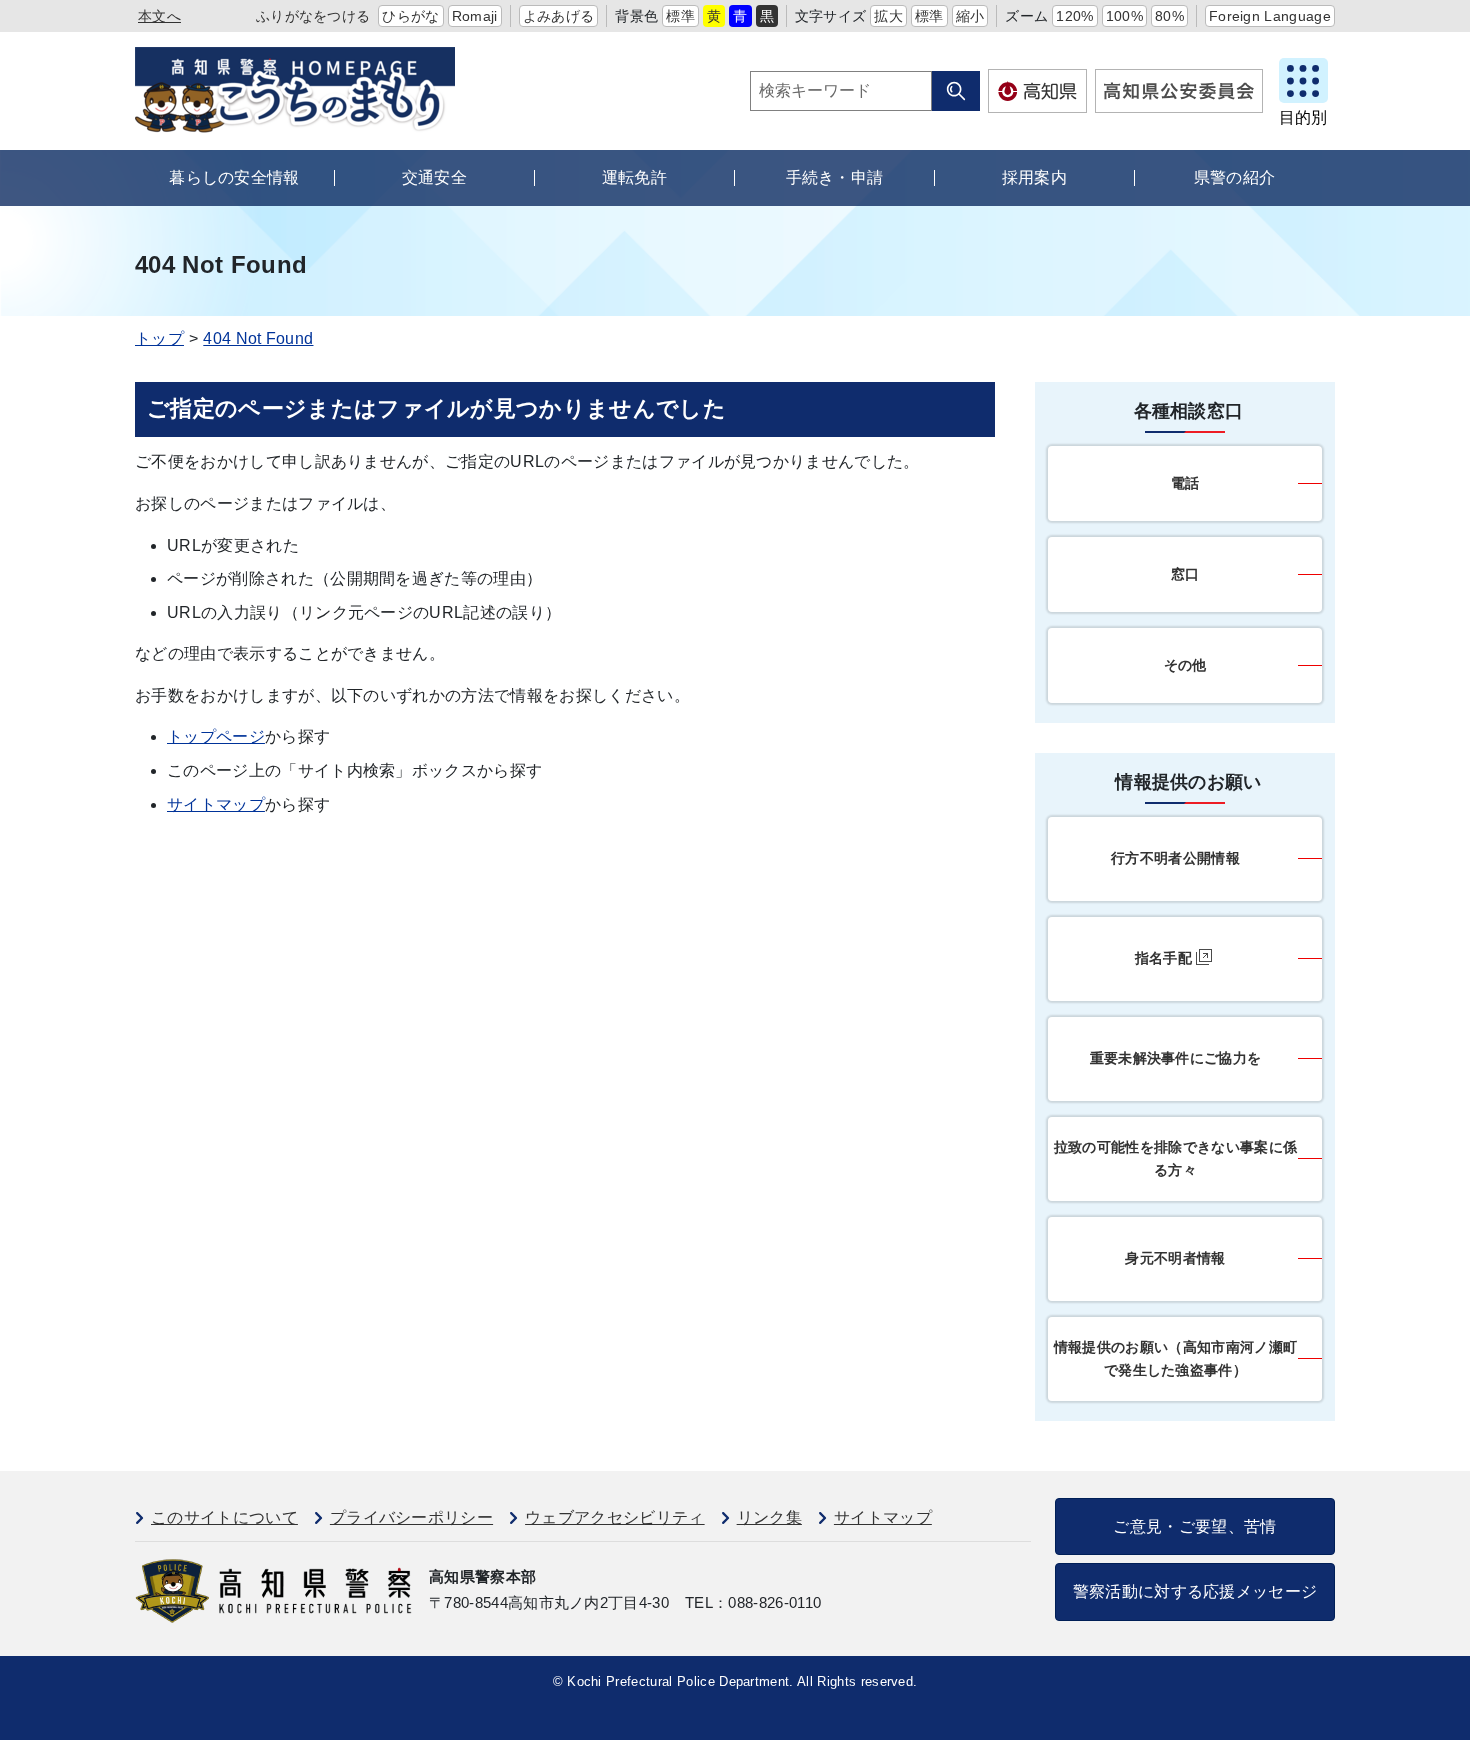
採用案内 (1034, 177)
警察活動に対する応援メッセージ (1195, 1591)
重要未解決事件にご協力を (1176, 1058)
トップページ (216, 736)
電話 (1185, 483)
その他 (1185, 665)
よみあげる (559, 16)
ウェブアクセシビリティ (615, 1517)
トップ (159, 338)
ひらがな (410, 16)
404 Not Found (258, 338)
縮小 (970, 16)
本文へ (159, 16)
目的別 (1303, 117)
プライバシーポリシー (411, 1517)
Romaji (475, 16)
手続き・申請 (835, 177)
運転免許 (634, 177)
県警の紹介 (1235, 177)
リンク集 (769, 1517)
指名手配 (1163, 958)
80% (1169, 16)
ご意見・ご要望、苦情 (1194, 1526)
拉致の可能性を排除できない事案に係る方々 (1175, 1158)
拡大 (888, 16)
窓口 (1185, 574)
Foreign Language (1270, 16)
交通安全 (434, 177)
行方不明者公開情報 (1175, 858)
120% (1074, 16)
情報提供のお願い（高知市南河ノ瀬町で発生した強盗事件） (1175, 1358)
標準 (680, 16)
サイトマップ (216, 804)
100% (1124, 16)
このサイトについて (224, 1517)
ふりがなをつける (313, 16)
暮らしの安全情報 (234, 177)
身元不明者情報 (1175, 1258)
